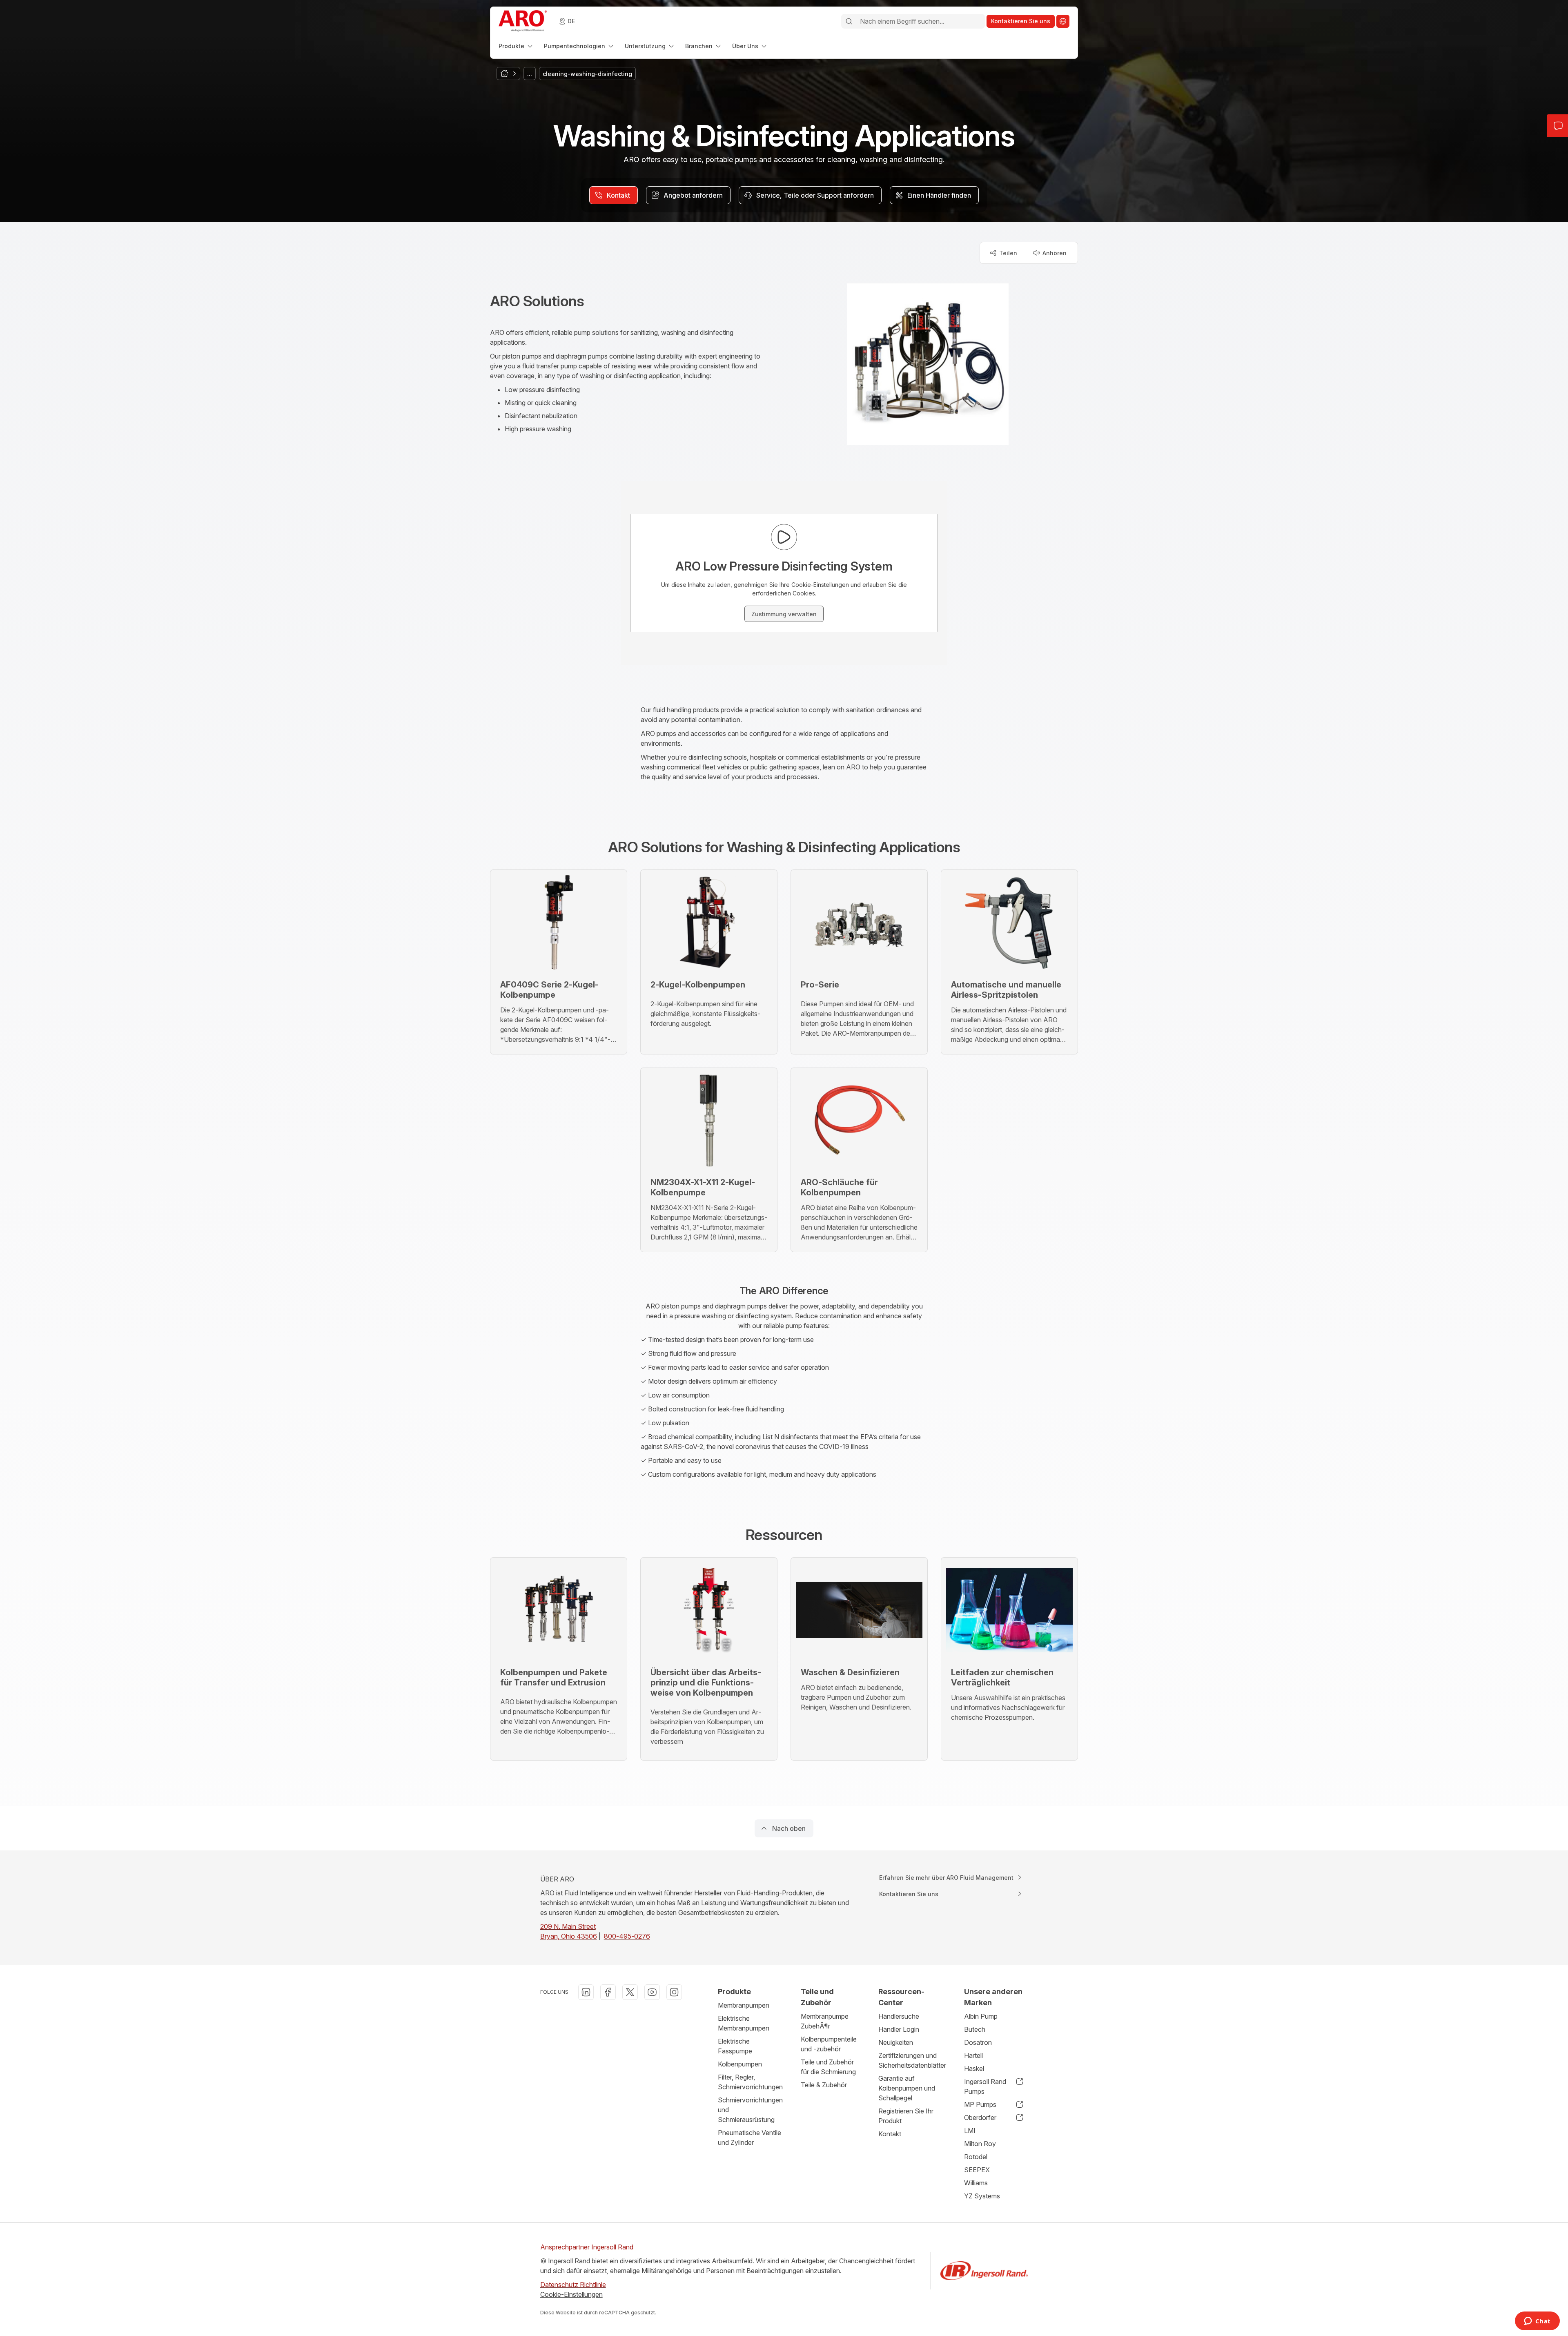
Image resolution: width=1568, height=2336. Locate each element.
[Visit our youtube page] (652, 1992)
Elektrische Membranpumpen (744, 2023)
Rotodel (976, 2157)
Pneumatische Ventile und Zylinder (749, 2138)
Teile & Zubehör (824, 2085)
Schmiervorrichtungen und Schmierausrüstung (750, 2110)
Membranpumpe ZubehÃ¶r (825, 2021)
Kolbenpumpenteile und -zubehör (829, 2044)
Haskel (974, 2069)
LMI (970, 2131)
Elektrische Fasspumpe (735, 2046)
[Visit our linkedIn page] (586, 1992)
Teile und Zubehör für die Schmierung (828, 2067)
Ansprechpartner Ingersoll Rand (587, 2247)
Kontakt (890, 2134)
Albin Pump (981, 2016)
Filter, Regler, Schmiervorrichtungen (750, 2082)
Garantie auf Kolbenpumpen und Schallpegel (907, 2088)
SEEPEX (977, 2170)
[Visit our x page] (630, 1992)
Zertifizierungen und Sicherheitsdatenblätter (912, 2060)
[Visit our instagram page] (674, 1992)
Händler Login (899, 2029)
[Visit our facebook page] (608, 1992)
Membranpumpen (744, 2005)
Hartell (973, 2055)
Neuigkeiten (896, 2042)
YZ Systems (982, 2196)
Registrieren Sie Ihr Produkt (906, 2116)
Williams (976, 2183)
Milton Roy (980, 2144)
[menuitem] (516, 46)
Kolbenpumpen (740, 2064)
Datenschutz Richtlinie (573, 2285)
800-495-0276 (627, 1936)
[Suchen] (849, 21)
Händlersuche (899, 2016)
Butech (975, 2029)
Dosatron (978, 2042)
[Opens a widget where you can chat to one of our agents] (1537, 2322)
